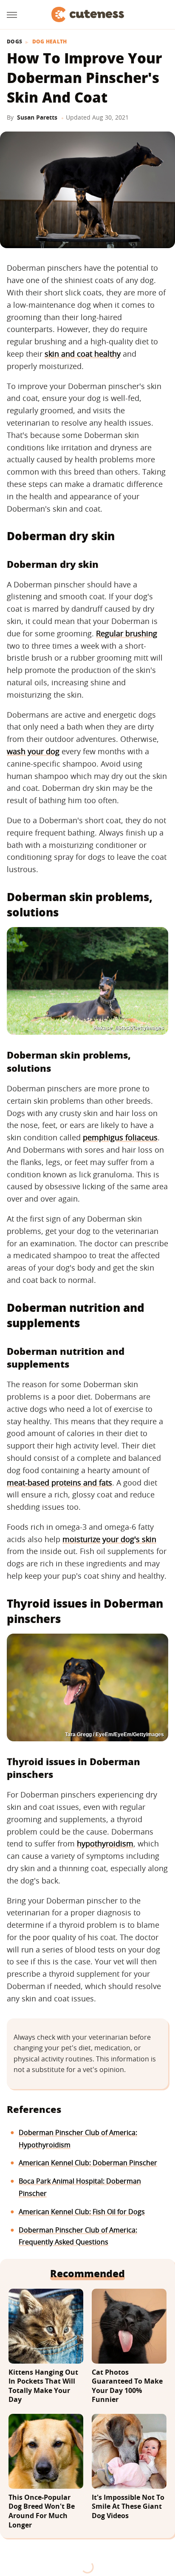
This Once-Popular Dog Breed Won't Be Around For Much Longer (42, 2511)
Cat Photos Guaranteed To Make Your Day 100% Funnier (127, 2386)
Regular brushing (127, 633)
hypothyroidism (105, 1843)
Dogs (14, 42)
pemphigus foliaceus (120, 1137)
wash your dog (33, 751)
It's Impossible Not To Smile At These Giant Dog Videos (128, 2507)
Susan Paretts (37, 117)
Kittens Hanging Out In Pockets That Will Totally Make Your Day (43, 2386)
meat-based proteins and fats (59, 1483)
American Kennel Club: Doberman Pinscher (88, 2163)
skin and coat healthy (83, 354)
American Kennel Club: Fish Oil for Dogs (82, 2212)
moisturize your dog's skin (109, 1539)
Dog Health (50, 42)
